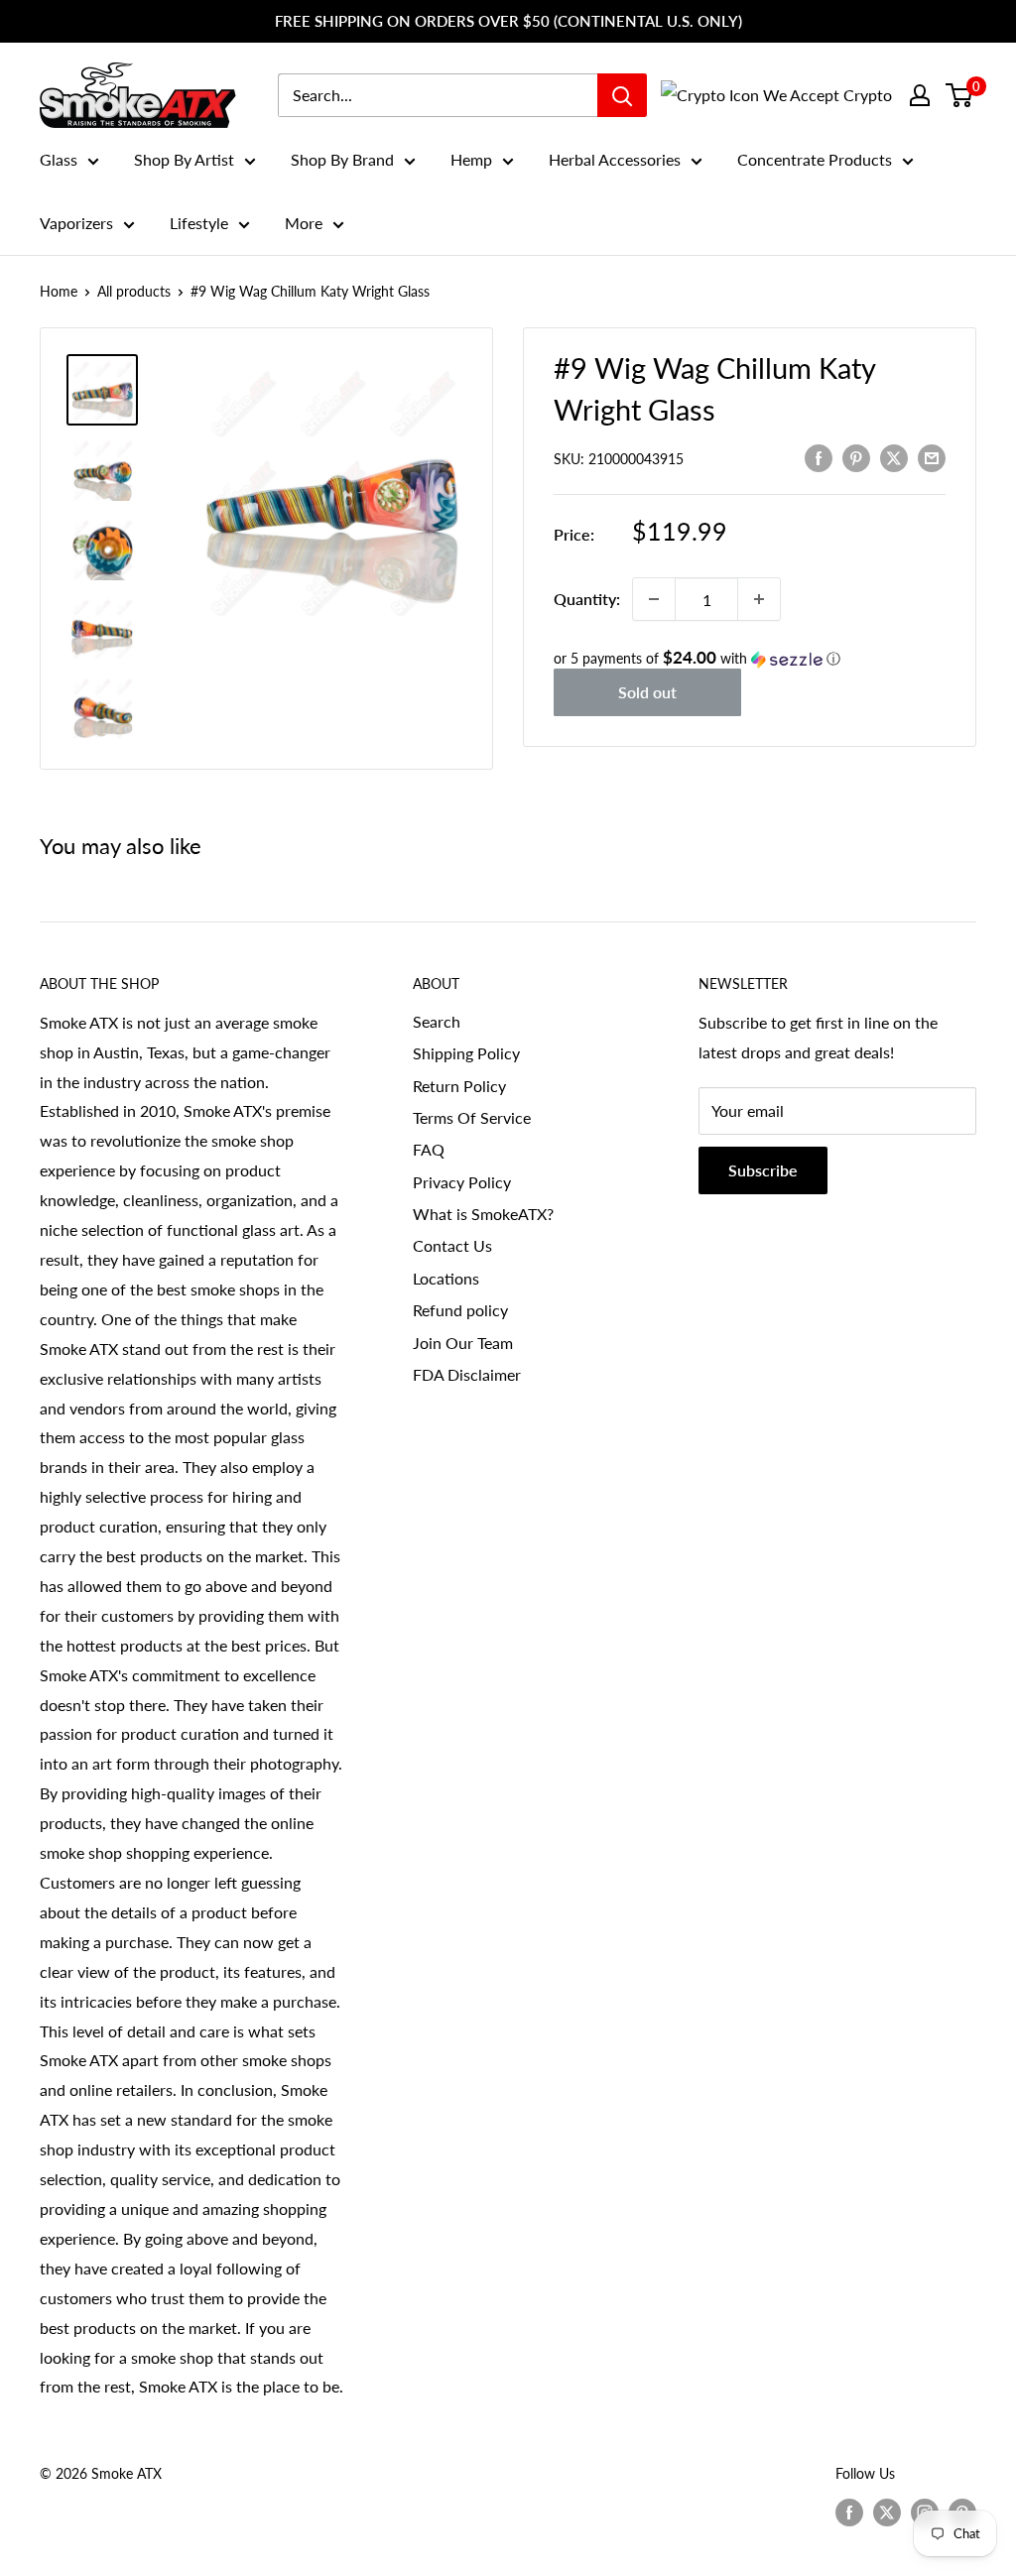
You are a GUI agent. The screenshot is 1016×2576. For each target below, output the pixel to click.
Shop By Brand (342, 159)
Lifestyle (199, 223)
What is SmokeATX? (483, 1214)
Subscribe (763, 1170)
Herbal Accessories (615, 159)
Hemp (471, 159)
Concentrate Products (815, 159)
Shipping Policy (466, 1053)
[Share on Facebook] (819, 457)
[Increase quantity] (759, 599)
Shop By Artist (184, 159)
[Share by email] (932, 457)
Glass (59, 159)
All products (134, 291)
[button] (750, 659)
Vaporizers (76, 223)
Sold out (647, 692)
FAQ (429, 1149)
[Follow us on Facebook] (849, 2513)
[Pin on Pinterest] (856, 457)
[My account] (920, 95)
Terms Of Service (472, 1117)
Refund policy (460, 1310)
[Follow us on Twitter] (887, 2513)
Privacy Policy (462, 1182)
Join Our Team (463, 1343)
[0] (960, 95)
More (304, 223)
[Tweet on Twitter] (894, 457)
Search (437, 1021)
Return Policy (459, 1086)
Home (59, 291)
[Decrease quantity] (654, 599)
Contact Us (452, 1245)
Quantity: (587, 599)
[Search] (622, 95)
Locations (446, 1278)
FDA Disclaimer (467, 1374)
